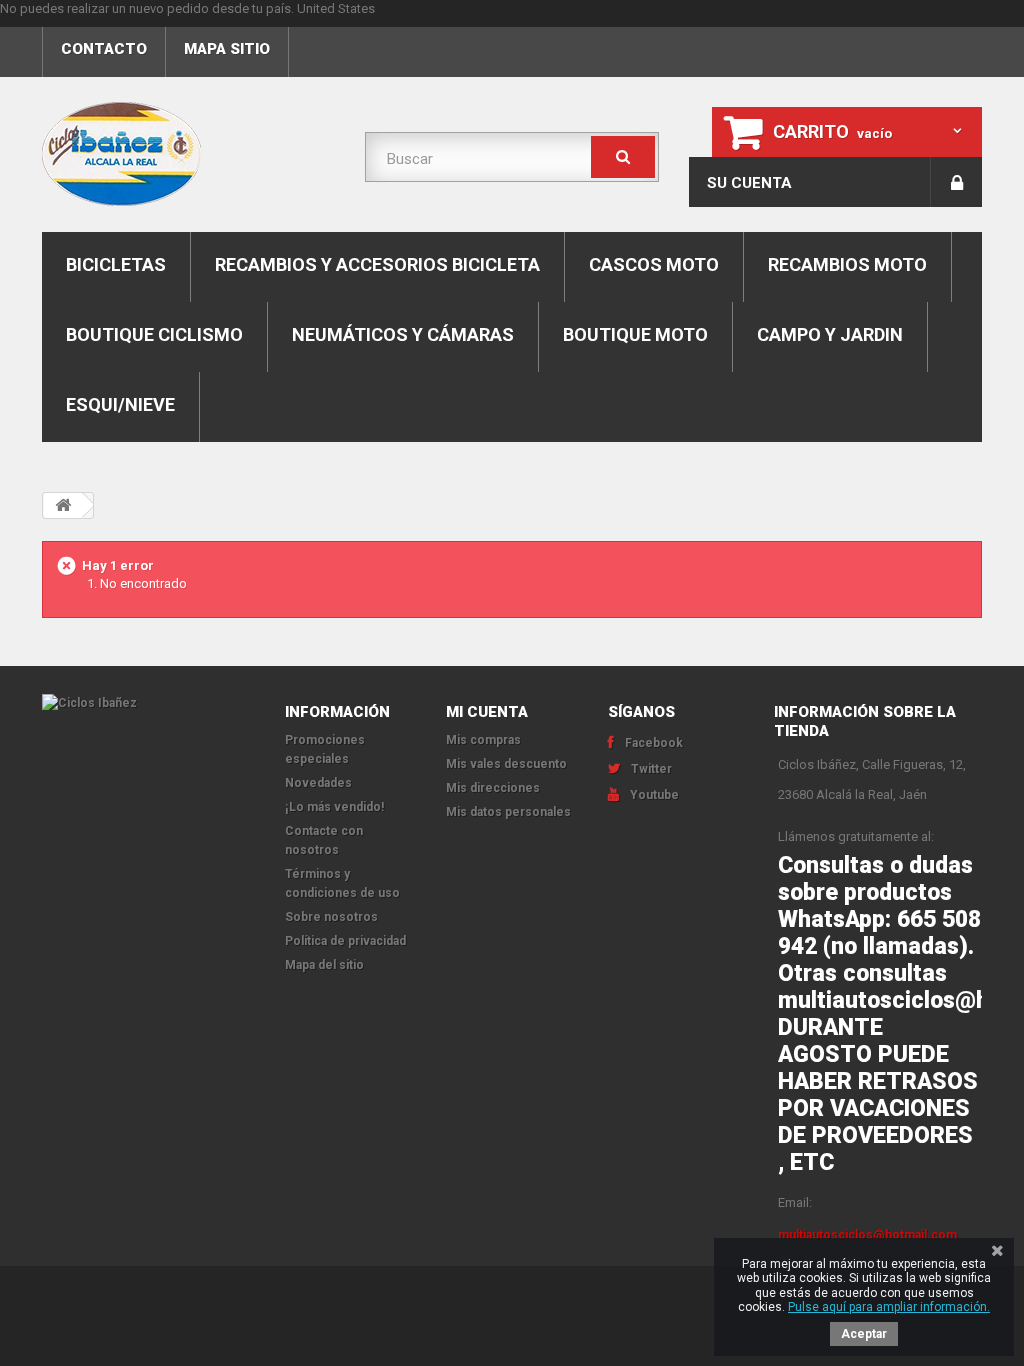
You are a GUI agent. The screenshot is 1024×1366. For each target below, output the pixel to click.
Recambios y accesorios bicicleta (377, 264)
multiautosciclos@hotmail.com (867, 1235)
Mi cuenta (487, 712)
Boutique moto (635, 334)
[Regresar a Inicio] (63, 505)
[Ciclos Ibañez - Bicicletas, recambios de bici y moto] (188, 154)
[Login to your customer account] (956, 182)
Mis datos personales (508, 812)
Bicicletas (116, 264)
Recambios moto (847, 264)
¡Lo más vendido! (334, 807)
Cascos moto (654, 264)
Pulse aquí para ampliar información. (889, 1307)
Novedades (318, 783)
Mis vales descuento (506, 764)
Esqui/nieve (120, 404)
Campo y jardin (830, 334)
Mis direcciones (493, 788)
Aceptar (864, 1334)
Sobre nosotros (331, 917)
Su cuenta (749, 183)
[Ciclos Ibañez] (148, 703)
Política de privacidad (345, 941)
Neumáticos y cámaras (403, 334)
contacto (104, 49)
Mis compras (483, 740)
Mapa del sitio (324, 965)
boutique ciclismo (154, 334)
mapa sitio (227, 49)
